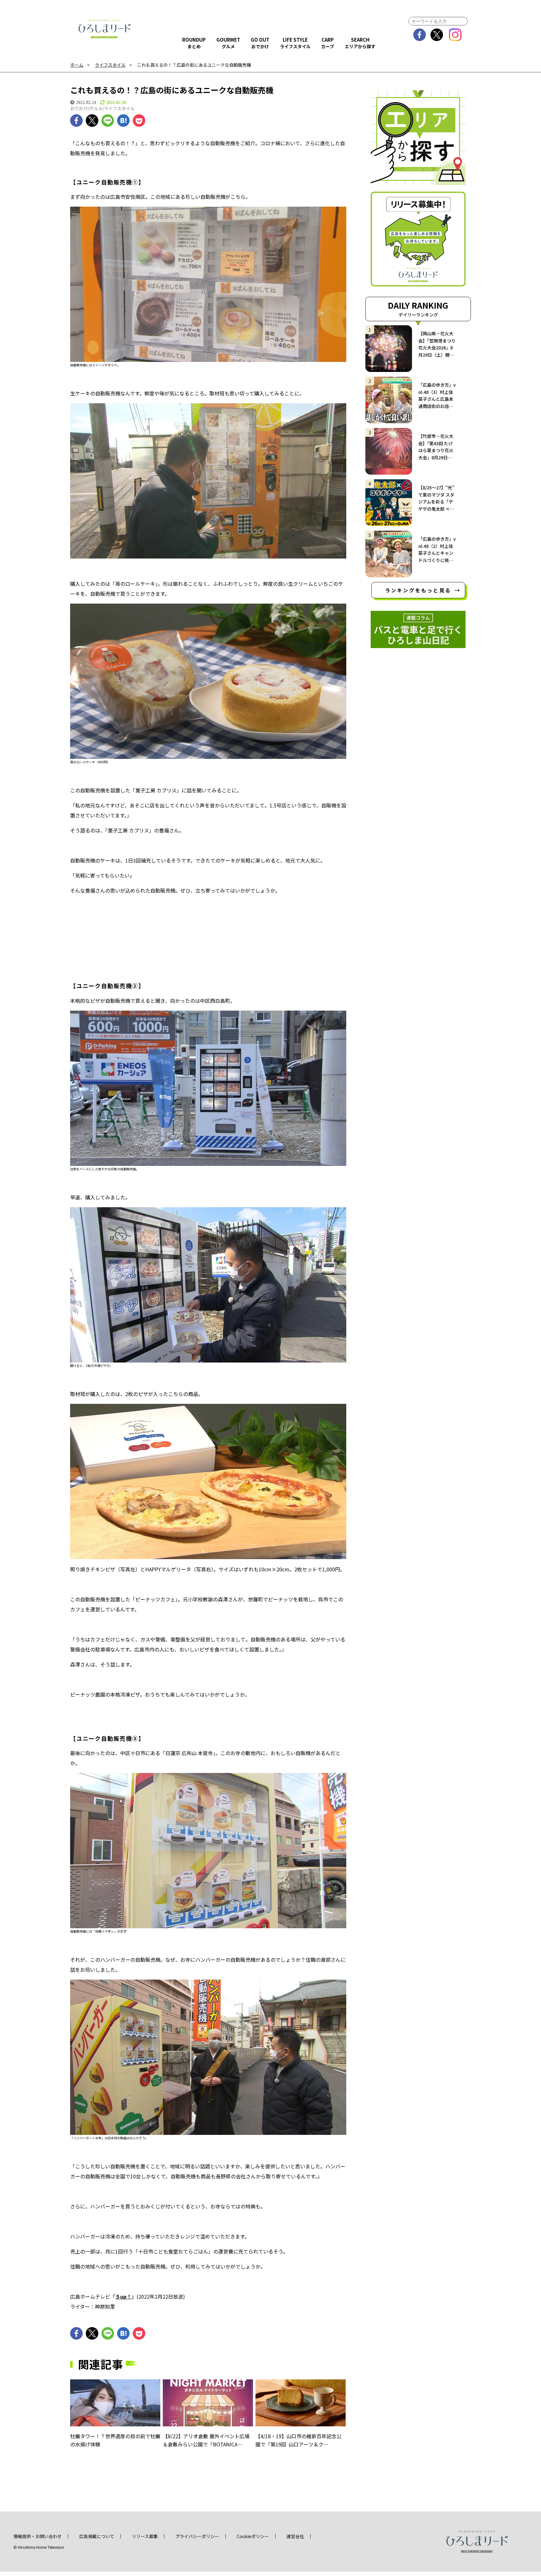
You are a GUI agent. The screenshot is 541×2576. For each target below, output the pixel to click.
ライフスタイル (110, 65)
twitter (437, 35)
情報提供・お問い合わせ (38, 2536)
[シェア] (76, 121)
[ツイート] (92, 121)
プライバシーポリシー (197, 2536)
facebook (420, 35)
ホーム (77, 65)
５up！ (123, 2296)
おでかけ (79, 108)
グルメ (96, 108)
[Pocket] (139, 121)
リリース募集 (145, 2536)
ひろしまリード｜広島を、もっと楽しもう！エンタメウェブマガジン (105, 29)
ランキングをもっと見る (418, 590)
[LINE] (108, 121)
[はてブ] (123, 121)
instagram (455, 35)
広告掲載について (97, 2536)
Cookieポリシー (253, 2536)
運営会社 (295, 2536)
